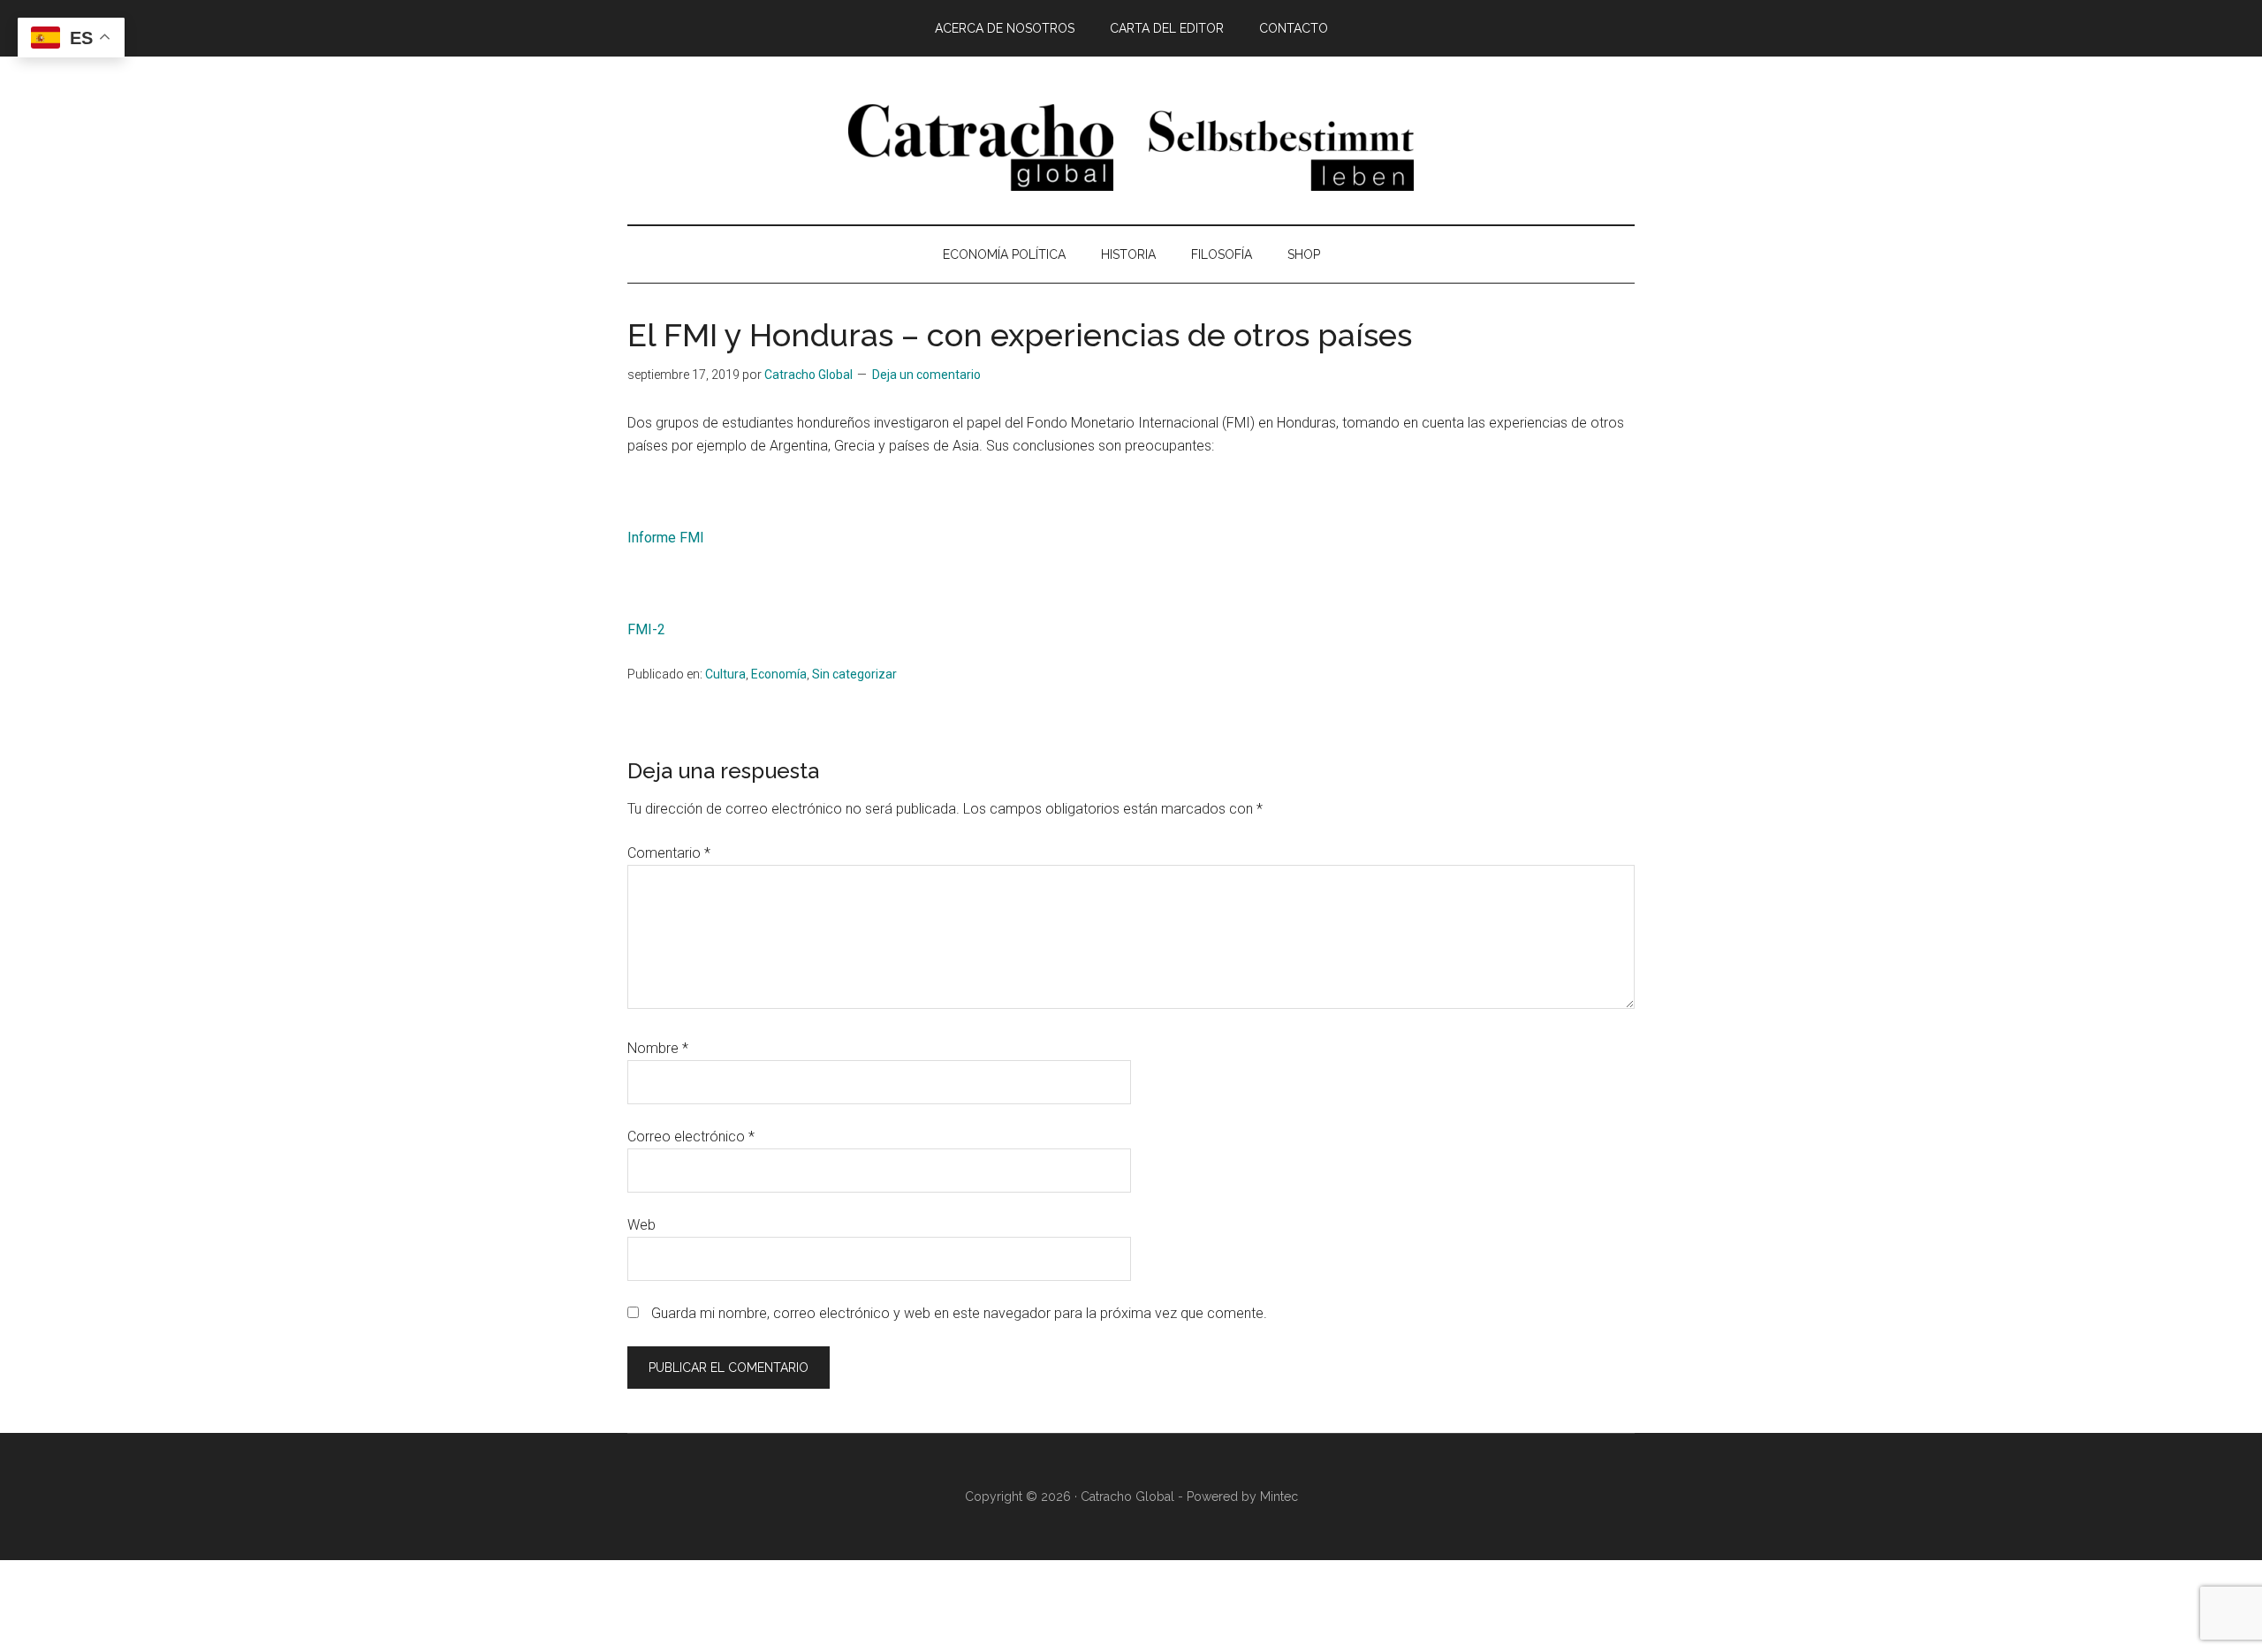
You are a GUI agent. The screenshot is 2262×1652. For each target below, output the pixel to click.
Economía (779, 674)
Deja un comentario (926, 375)
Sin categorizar (854, 674)
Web (641, 1225)
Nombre (658, 1048)
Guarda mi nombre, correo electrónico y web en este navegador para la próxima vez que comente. (959, 1313)
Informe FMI (666, 538)
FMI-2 (646, 629)
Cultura (725, 674)
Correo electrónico (691, 1137)
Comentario (669, 853)
